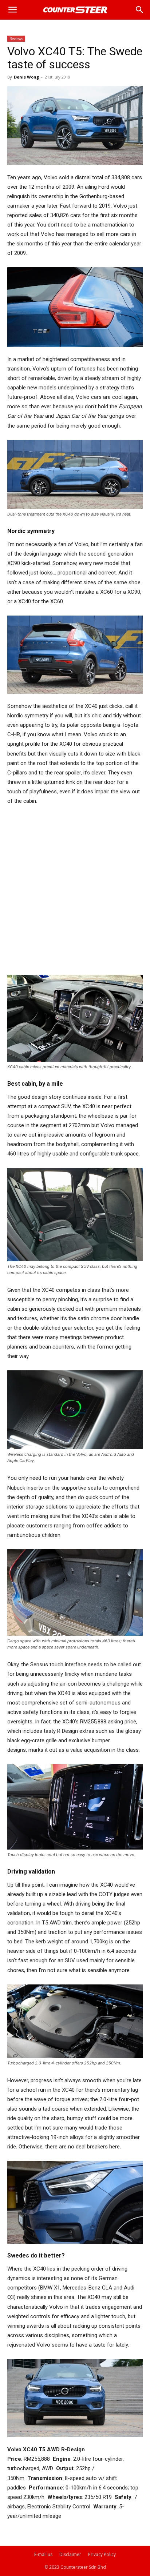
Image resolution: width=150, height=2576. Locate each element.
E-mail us (43, 2554)
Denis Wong (26, 77)
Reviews (16, 39)
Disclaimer (70, 2554)
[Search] (140, 10)
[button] (12, 10)
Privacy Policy (102, 2554)
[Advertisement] (75, 890)
